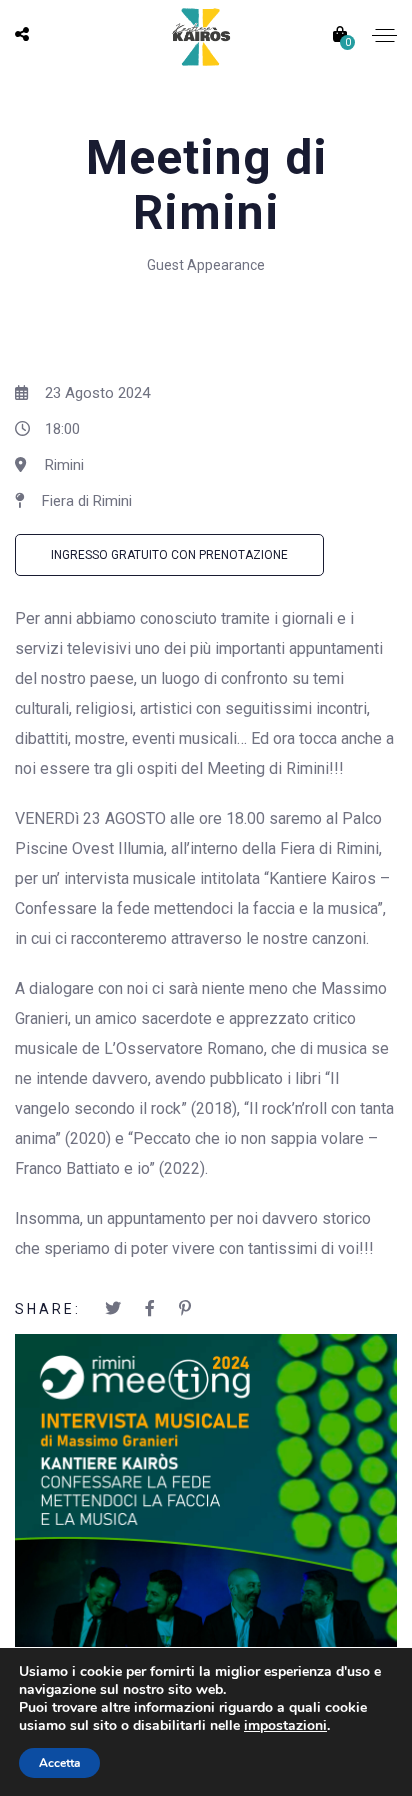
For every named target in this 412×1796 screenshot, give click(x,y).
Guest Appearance (206, 265)
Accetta (59, 1763)
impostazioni (285, 1726)
